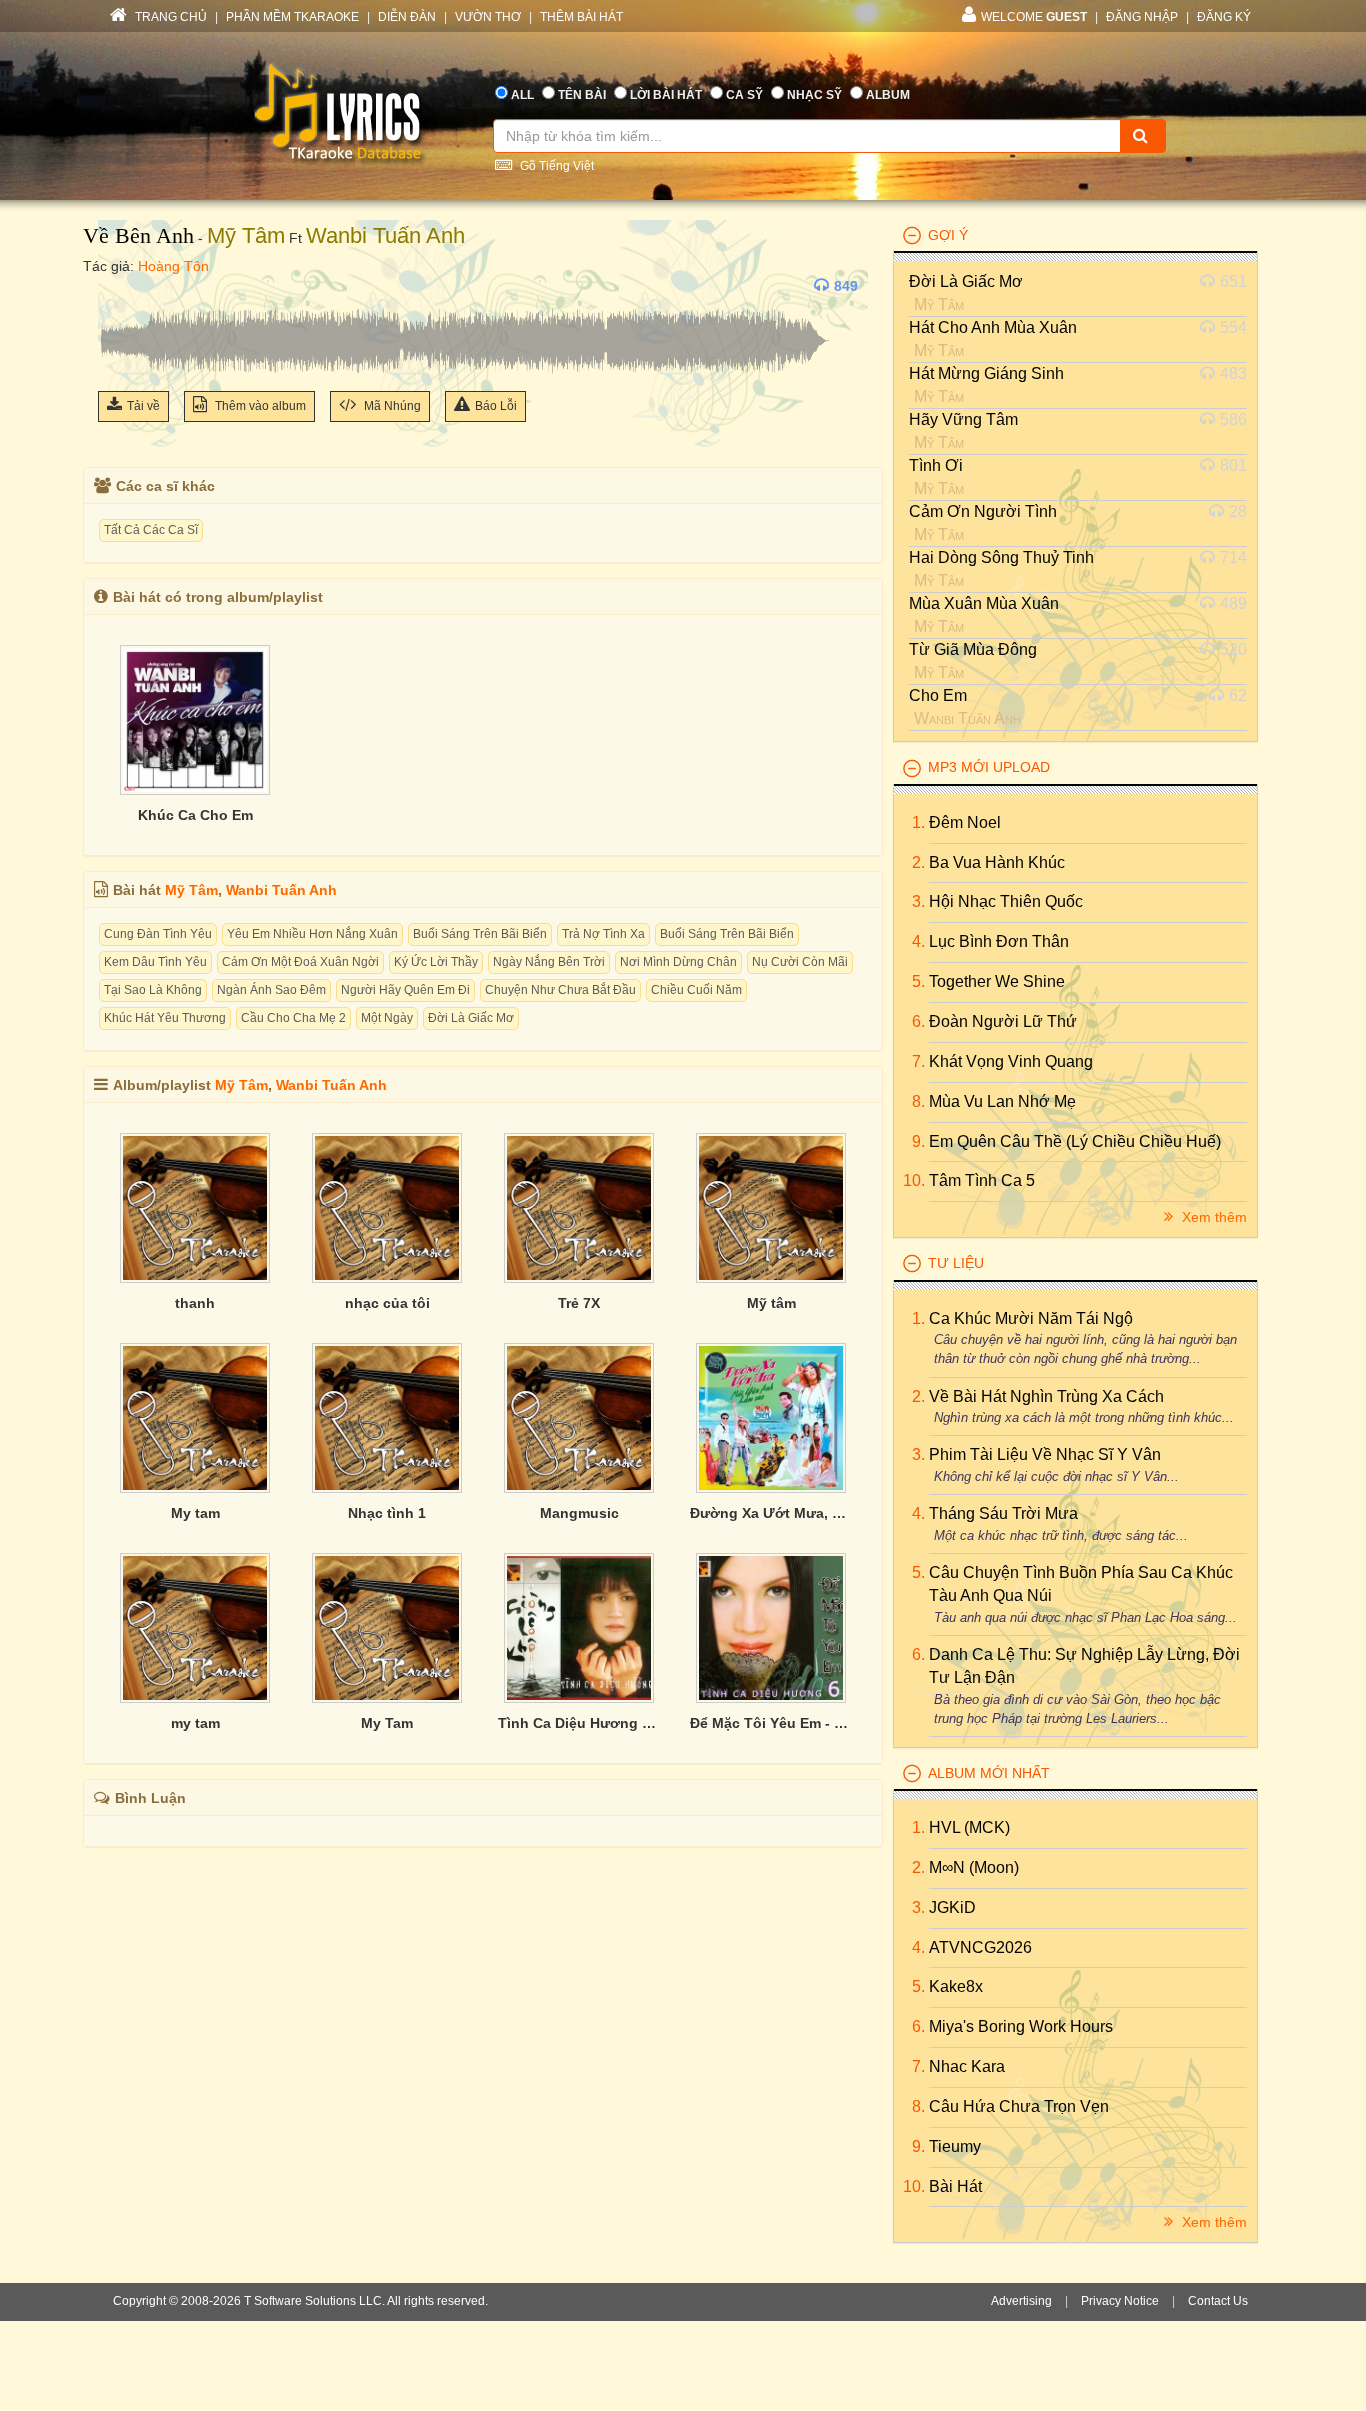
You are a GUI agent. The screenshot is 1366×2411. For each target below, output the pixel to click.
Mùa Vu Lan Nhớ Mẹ (1002, 1101)
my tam (195, 1723)
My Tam (387, 1723)
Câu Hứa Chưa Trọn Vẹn (1019, 2106)
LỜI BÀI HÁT (666, 95)
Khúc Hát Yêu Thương (165, 1018)
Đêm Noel (965, 822)
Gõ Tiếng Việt (555, 166)
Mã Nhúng (391, 406)
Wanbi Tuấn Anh (385, 235)
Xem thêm (1212, 1217)
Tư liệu (956, 1263)
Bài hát (955, 2186)
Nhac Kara (967, 2066)
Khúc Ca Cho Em (195, 815)
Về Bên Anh (138, 235)
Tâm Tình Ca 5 (982, 1180)
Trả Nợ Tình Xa (603, 934)
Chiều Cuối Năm (696, 990)
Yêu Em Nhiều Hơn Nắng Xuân (312, 934)
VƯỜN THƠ (488, 17)
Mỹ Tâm (246, 235)
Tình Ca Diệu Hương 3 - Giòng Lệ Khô (579, 1723)
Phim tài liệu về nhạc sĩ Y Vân (1045, 1454)
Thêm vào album (259, 406)
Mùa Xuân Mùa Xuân (984, 603)
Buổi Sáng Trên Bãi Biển (480, 934)
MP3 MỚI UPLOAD (989, 767)
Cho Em (938, 695)
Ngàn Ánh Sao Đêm (271, 990)
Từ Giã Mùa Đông (973, 649)
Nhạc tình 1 (387, 1513)
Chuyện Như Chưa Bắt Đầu (560, 990)
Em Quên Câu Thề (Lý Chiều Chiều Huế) (1075, 1141)
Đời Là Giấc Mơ (471, 1018)
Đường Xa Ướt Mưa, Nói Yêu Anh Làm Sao (771, 1513)
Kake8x (956, 1986)
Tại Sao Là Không (153, 990)
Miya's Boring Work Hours (1021, 2026)
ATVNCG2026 (980, 1947)
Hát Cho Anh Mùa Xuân (993, 327)
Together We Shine (997, 981)
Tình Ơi (936, 465)
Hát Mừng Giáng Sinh (986, 373)
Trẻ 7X (579, 1303)
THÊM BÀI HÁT (581, 17)
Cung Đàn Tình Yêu (158, 934)
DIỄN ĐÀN (407, 17)
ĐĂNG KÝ (1224, 17)
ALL (522, 95)
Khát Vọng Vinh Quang (1011, 1061)
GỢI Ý (948, 235)
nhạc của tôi (387, 1303)
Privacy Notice (1120, 2301)
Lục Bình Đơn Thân (999, 941)
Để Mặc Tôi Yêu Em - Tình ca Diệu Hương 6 (771, 1723)
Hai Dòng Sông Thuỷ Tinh (1001, 557)
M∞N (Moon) (974, 1867)
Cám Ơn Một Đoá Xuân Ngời (300, 962)
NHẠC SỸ (814, 95)
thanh (195, 1303)
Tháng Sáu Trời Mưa (1003, 1513)
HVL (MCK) (969, 1827)
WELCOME (1034, 17)
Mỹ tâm (771, 1303)
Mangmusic (579, 1513)
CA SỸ (744, 95)
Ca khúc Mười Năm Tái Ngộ (1031, 1318)
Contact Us (1218, 2301)
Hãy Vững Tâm (963, 419)
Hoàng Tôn (173, 266)
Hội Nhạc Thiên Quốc (1006, 901)
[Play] (118, 286)
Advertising (1021, 2301)
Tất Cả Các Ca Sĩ (151, 530)
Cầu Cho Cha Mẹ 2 (293, 1018)
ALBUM (888, 95)
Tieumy (955, 2146)
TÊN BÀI (582, 95)
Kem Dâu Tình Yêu (155, 962)
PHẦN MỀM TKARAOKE (292, 17)
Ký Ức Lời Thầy (436, 962)
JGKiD (952, 1907)
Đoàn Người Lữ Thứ (1003, 1021)
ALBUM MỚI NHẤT (989, 1773)
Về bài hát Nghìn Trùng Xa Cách (1046, 1396)
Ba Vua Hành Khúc (997, 862)
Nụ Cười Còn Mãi (800, 962)
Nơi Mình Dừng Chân (678, 962)
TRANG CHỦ (169, 17)
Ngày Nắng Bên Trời (549, 962)
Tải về (143, 406)
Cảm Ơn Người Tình (983, 511)
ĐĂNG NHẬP (1142, 17)
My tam (195, 1513)
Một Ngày (387, 1018)
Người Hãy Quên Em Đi (405, 990)
